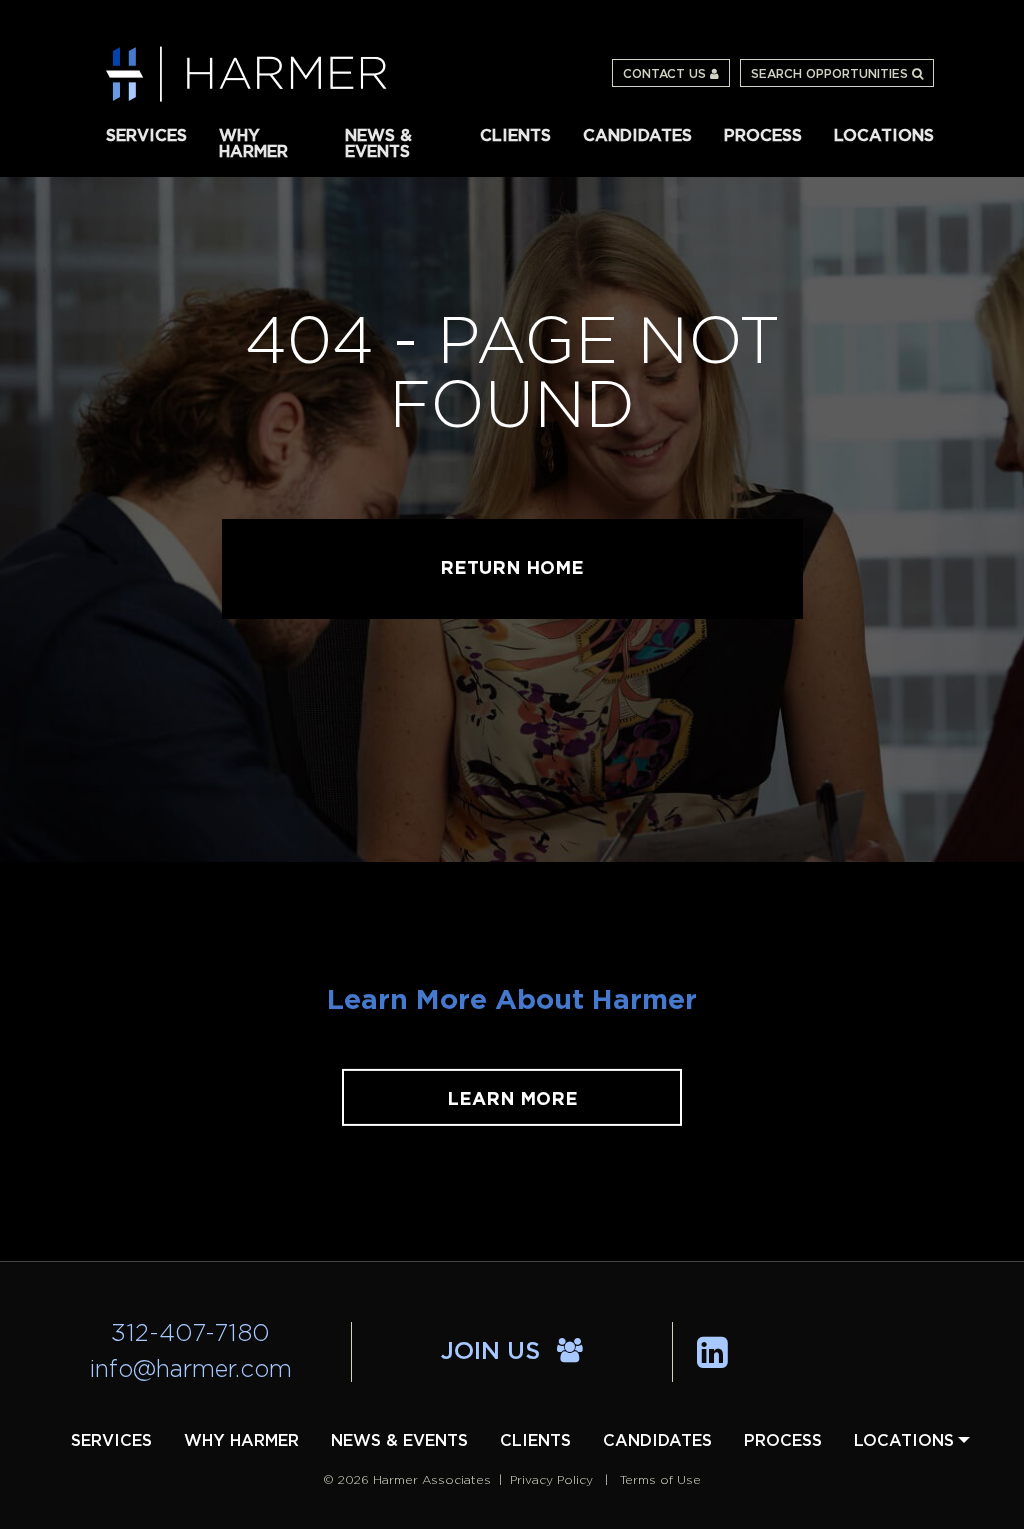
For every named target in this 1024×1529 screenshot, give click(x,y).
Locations (884, 136)
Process (763, 136)
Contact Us (666, 74)
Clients (515, 136)
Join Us (494, 1352)
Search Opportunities (831, 74)
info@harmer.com (191, 1370)
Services (146, 136)
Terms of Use (660, 1480)
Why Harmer (253, 142)
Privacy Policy (551, 1480)
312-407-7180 (190, 1334)
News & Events (378, 142)
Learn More (512, 1100)
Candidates (637, 136)
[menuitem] (146, 134)
